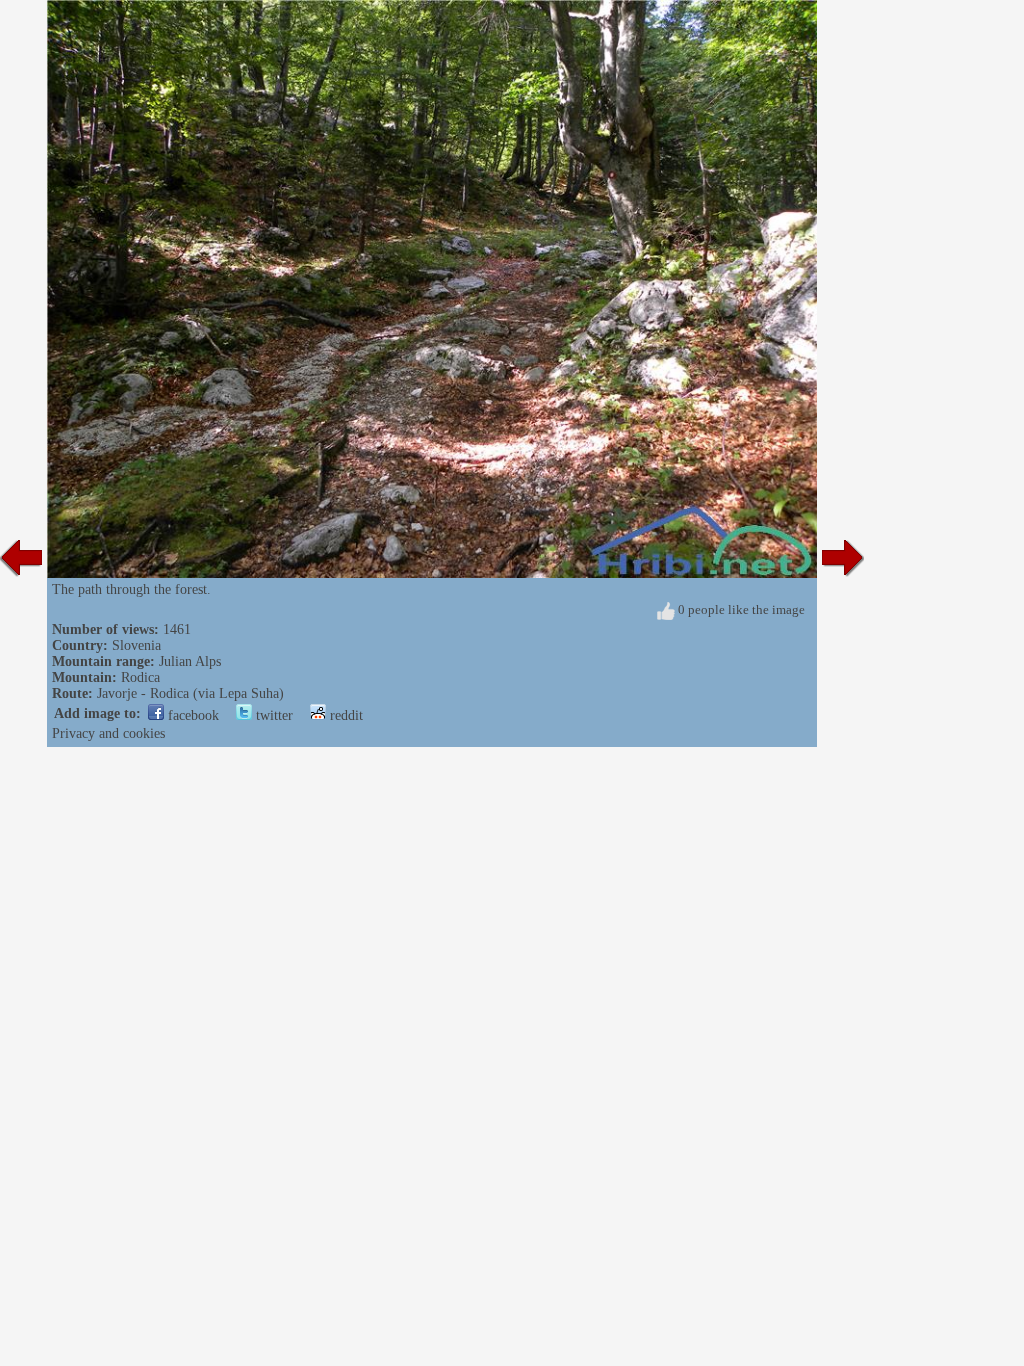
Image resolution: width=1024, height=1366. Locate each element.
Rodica (140, 677)
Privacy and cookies (108, 733)
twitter (272, 715)
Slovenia (136, 645)
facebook (191, 715)
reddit (344, 715)
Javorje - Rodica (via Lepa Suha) (190, 693)
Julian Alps (190, 661)
